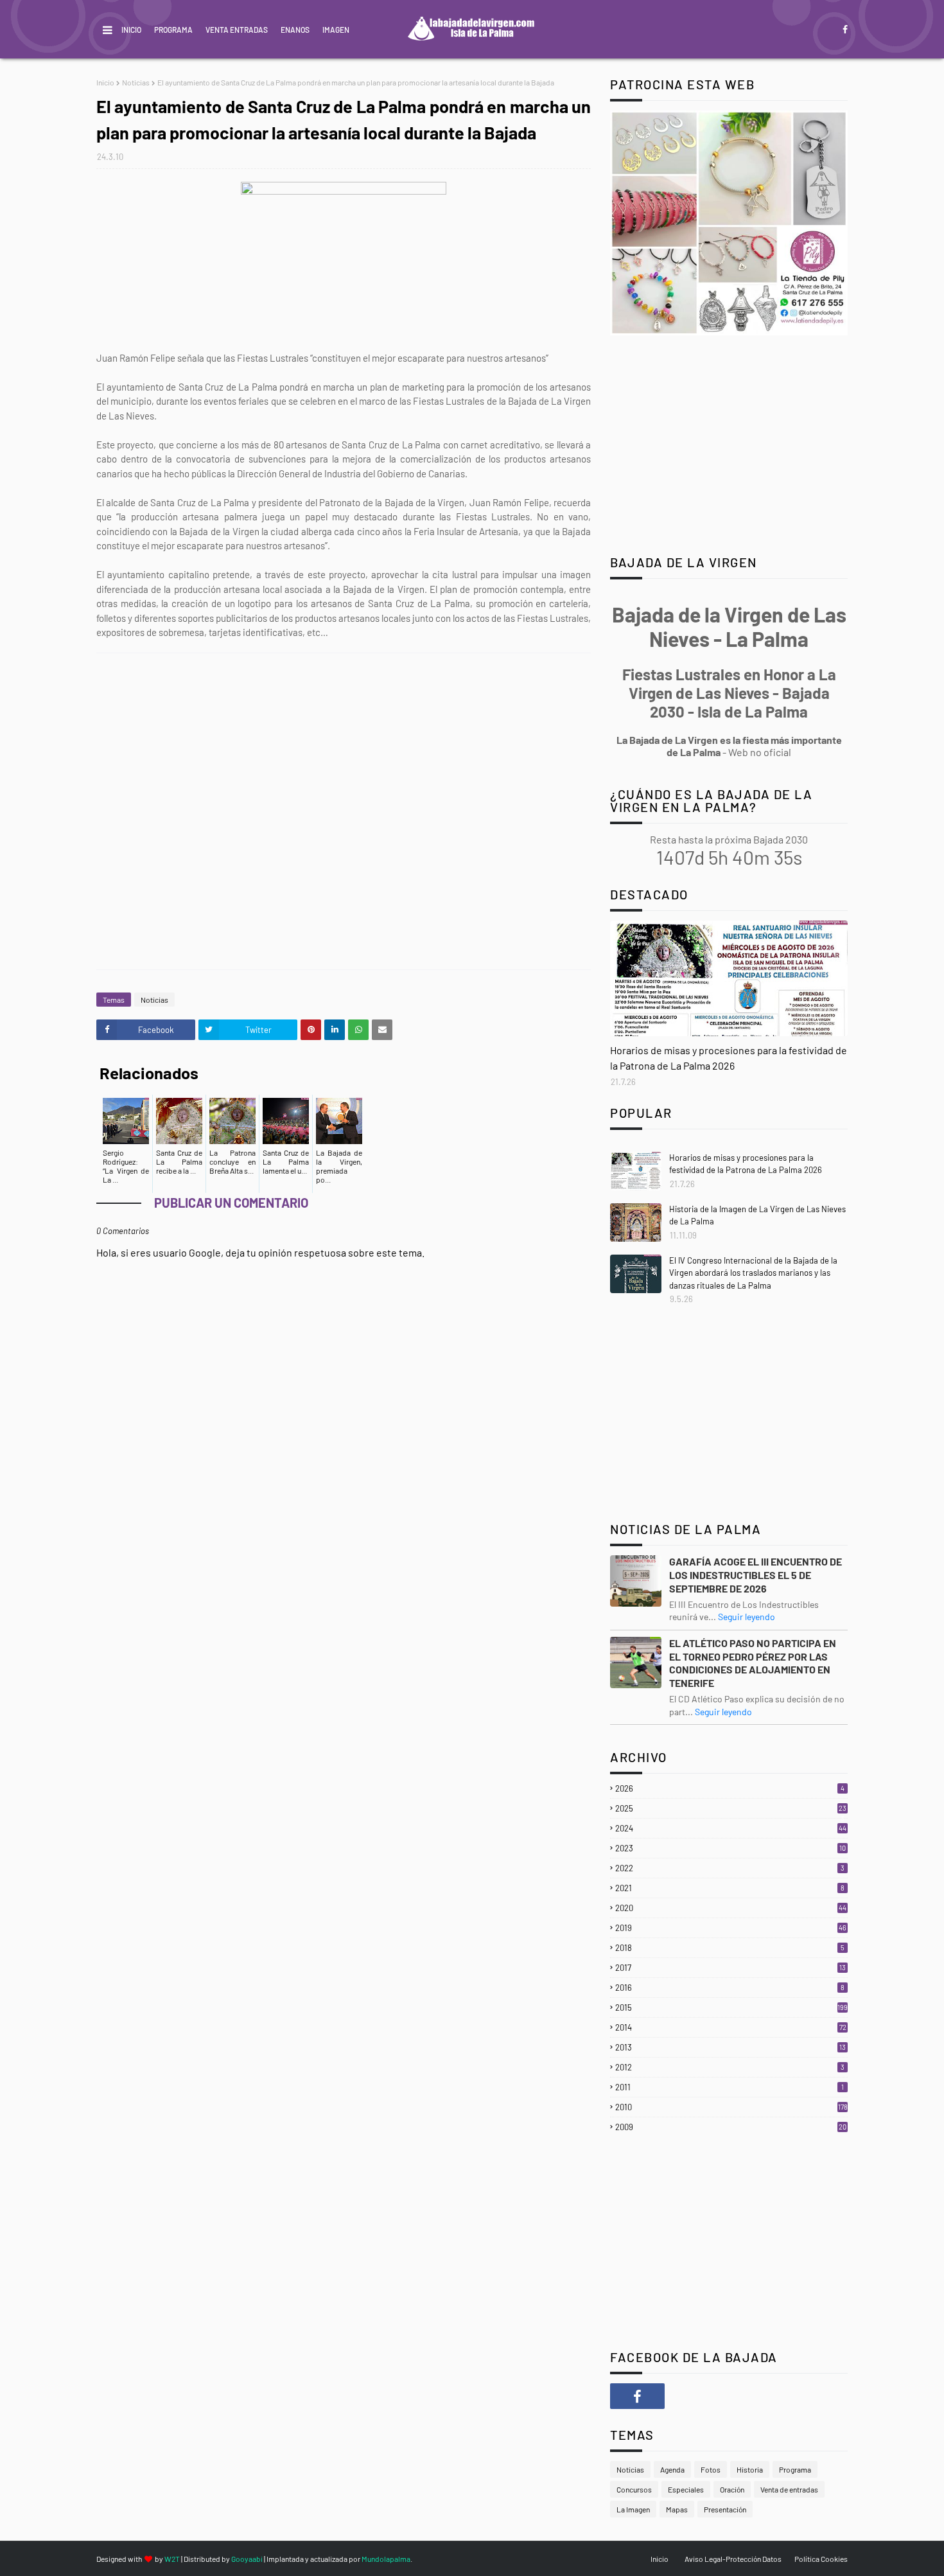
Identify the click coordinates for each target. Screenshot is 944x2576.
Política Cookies (821, 2559)
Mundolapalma (386, 2559)
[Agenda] (729, 978)
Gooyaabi (247, 2559)
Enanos (295, 30)
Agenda (672, 2469)
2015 (731, 2007)
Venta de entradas (789, 2489)
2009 (731, 2127)
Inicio (131, 30)
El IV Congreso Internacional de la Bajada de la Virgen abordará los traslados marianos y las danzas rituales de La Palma (753, 1273)
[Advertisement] (350, 811)
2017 (730, 1968)
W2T (172, 2559)
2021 (730, 1888)
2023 (730, 1848)
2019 (731, 1928)
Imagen (336, 30)
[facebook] (843, 30)
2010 (731, 2107)
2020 (731, 1908)
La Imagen (633, 2509)
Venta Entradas (237, 30)
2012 (730, 2067)
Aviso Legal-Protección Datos (733, 2559)
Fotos (711, 2469)
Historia (750, 2469)
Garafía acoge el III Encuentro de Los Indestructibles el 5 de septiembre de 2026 (756, 1575)
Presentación (725, 2509)
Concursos (634, 2489)
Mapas (677, 2509)
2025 (731, 1808)
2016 (730, 1988)
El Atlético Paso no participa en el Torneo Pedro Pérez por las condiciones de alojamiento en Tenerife (753, 1663)
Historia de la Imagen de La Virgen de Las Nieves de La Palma (757, 1215)
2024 (731, 1828)
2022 (730, 1868)
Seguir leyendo (747, 1617)
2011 (730, 2087)
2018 (730, 1948)
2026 (730, 1788)
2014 (731, 2027)
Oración (732, 2489)
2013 (730, 2047)
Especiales (686, 2489)
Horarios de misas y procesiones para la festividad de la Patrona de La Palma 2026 (729, 1058)
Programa (173, 30)
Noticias (136, 82)
